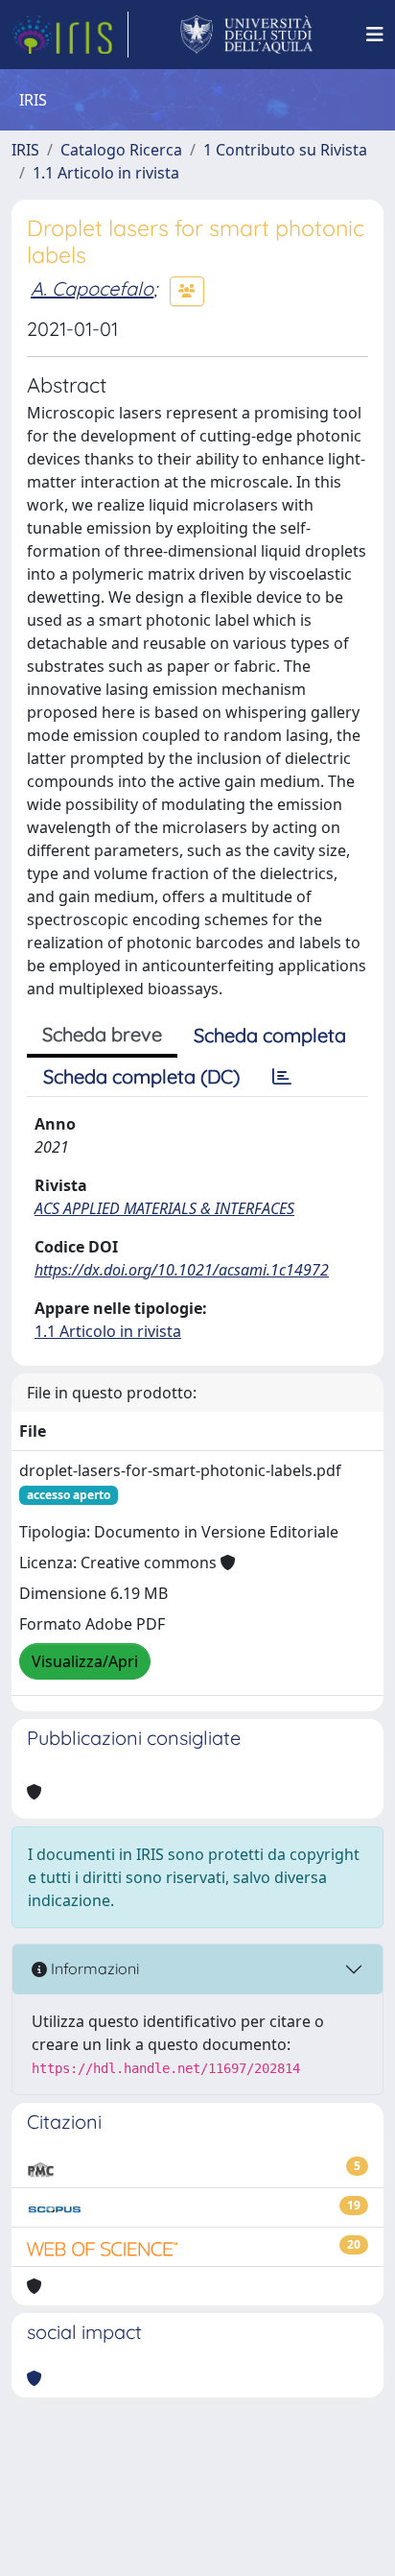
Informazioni (93, 1968)
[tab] (282, 1077)
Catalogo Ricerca (121, 150)
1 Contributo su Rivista (285, 150)
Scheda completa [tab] (270, 1035)
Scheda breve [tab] (102, 1034)
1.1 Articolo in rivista (106, 173)
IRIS (25, 150)
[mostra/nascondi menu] (375, 35)
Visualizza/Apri (85, 1661)
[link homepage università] (247, 35)
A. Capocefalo (92, 288)
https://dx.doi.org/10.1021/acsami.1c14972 (182, 1270)
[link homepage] (70, 35)
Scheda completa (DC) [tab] (141, 1076)
